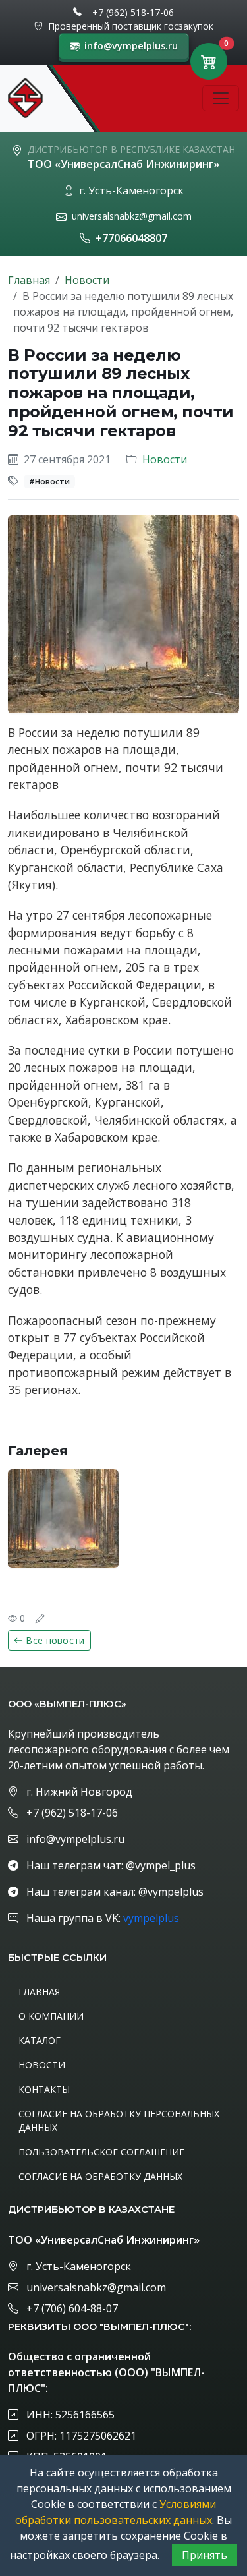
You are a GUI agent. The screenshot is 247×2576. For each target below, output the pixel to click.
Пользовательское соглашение (101, 2152)
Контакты (44, 2089)
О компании (51, 2016)
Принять (205, 2555)
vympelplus (151, 1918)
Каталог (40, 2040)
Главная (29, 280)
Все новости (55, 1640)
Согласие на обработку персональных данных (119, 2121)
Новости (87, 280)
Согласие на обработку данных (100, 2176)
